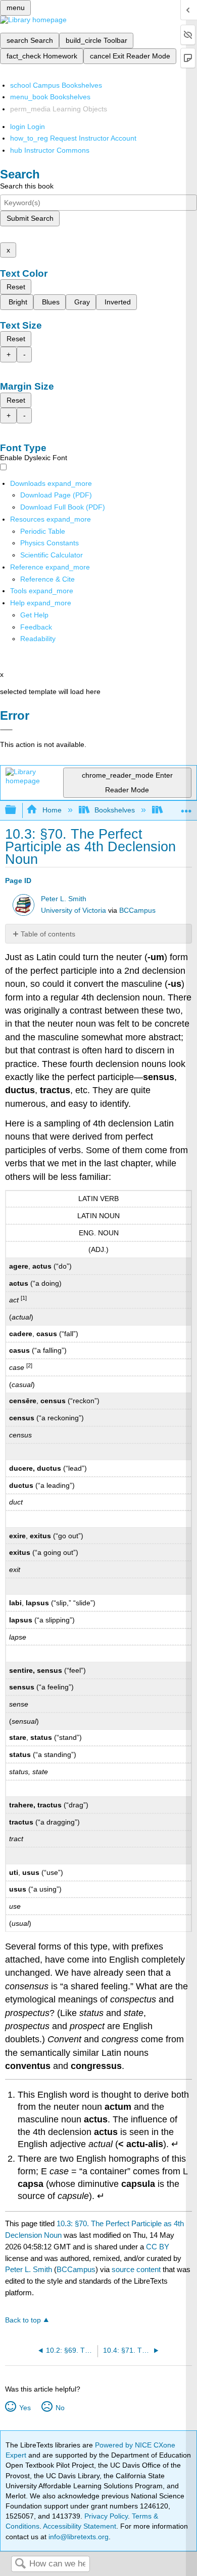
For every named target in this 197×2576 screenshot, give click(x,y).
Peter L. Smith (64, 899)
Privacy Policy (106, 2516)
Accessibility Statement (80, 2526)
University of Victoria (73, 910)
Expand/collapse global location (186, 807)
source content (136, 2269)
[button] (36, 627)
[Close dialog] (6, 730)
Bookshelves (115, 810)
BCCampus (137, 910)
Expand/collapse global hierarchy (17, 810)
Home (52, 810)
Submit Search (30, 218)
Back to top (23, 2320)
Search (20, 2564)
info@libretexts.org (78, 2537)
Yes (25, 2408)
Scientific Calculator (52, 555)
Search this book (27, 186)
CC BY (158, 2247)
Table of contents (48, 934)
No (60, 2408)
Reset (16, 287)
